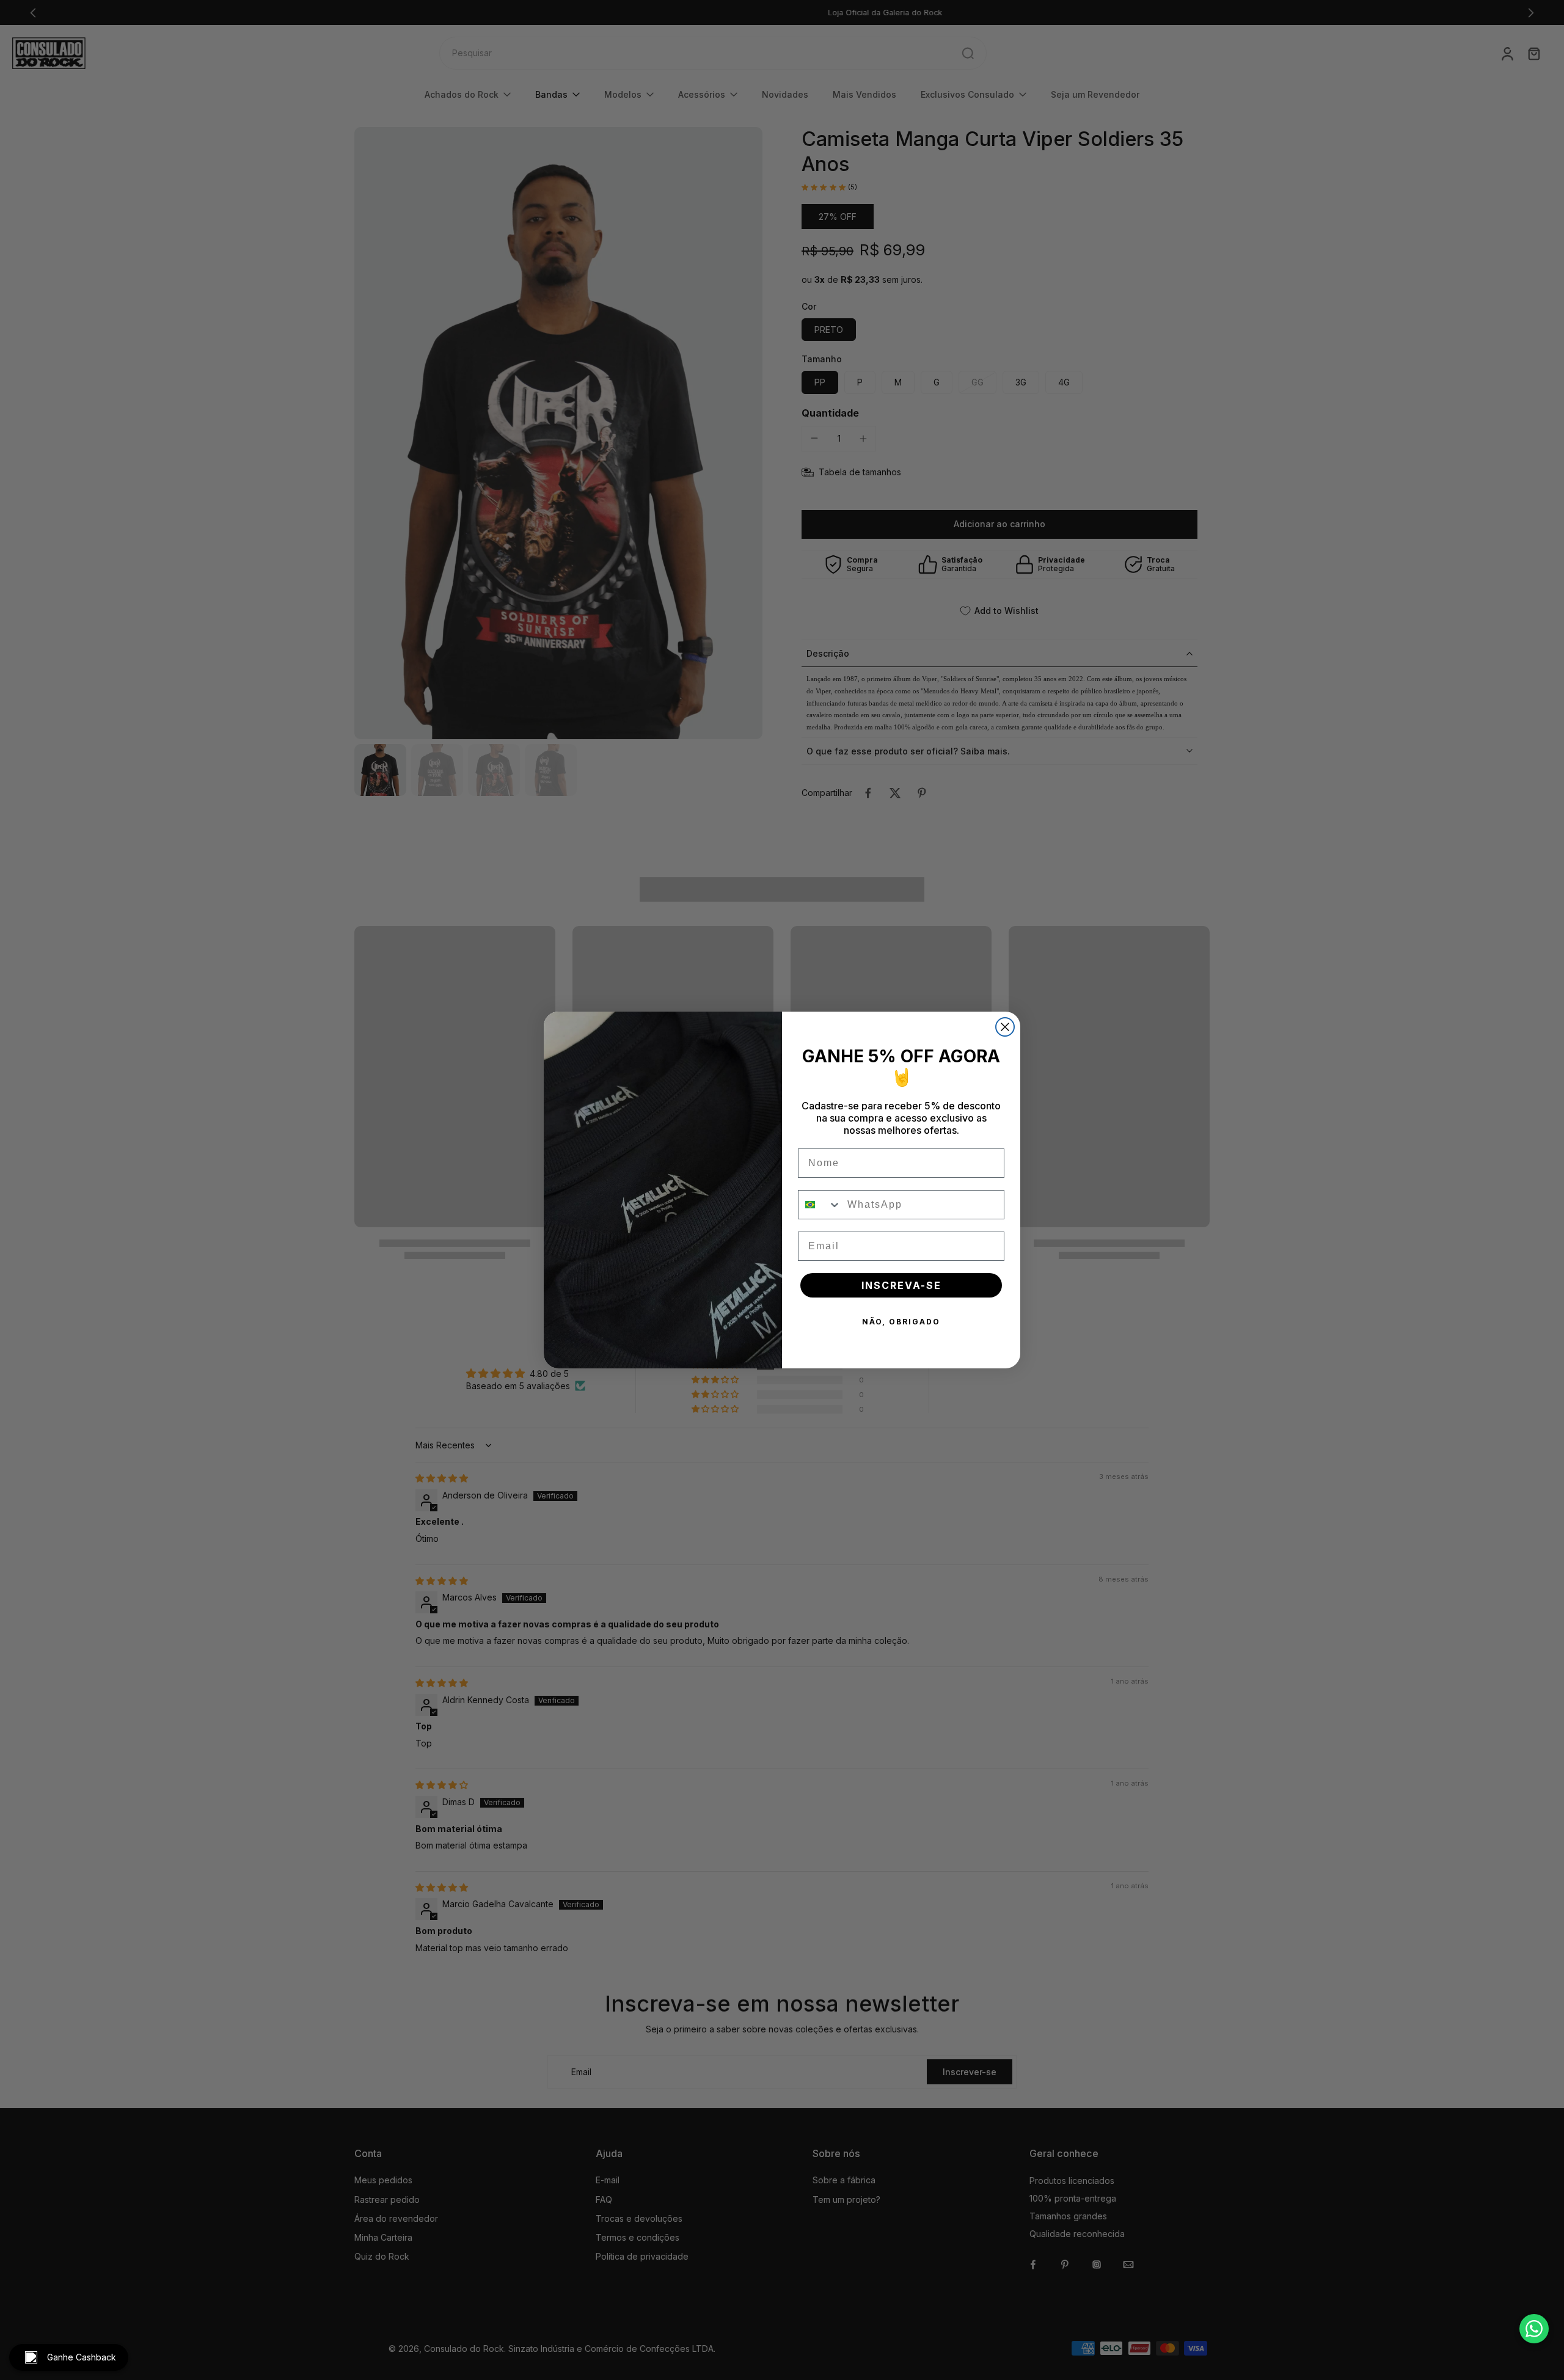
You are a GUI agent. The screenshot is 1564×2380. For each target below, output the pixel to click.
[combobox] (820, 1205)
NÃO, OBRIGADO (901, 1322)
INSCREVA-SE (901, 1285)
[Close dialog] (1005, 1027)
